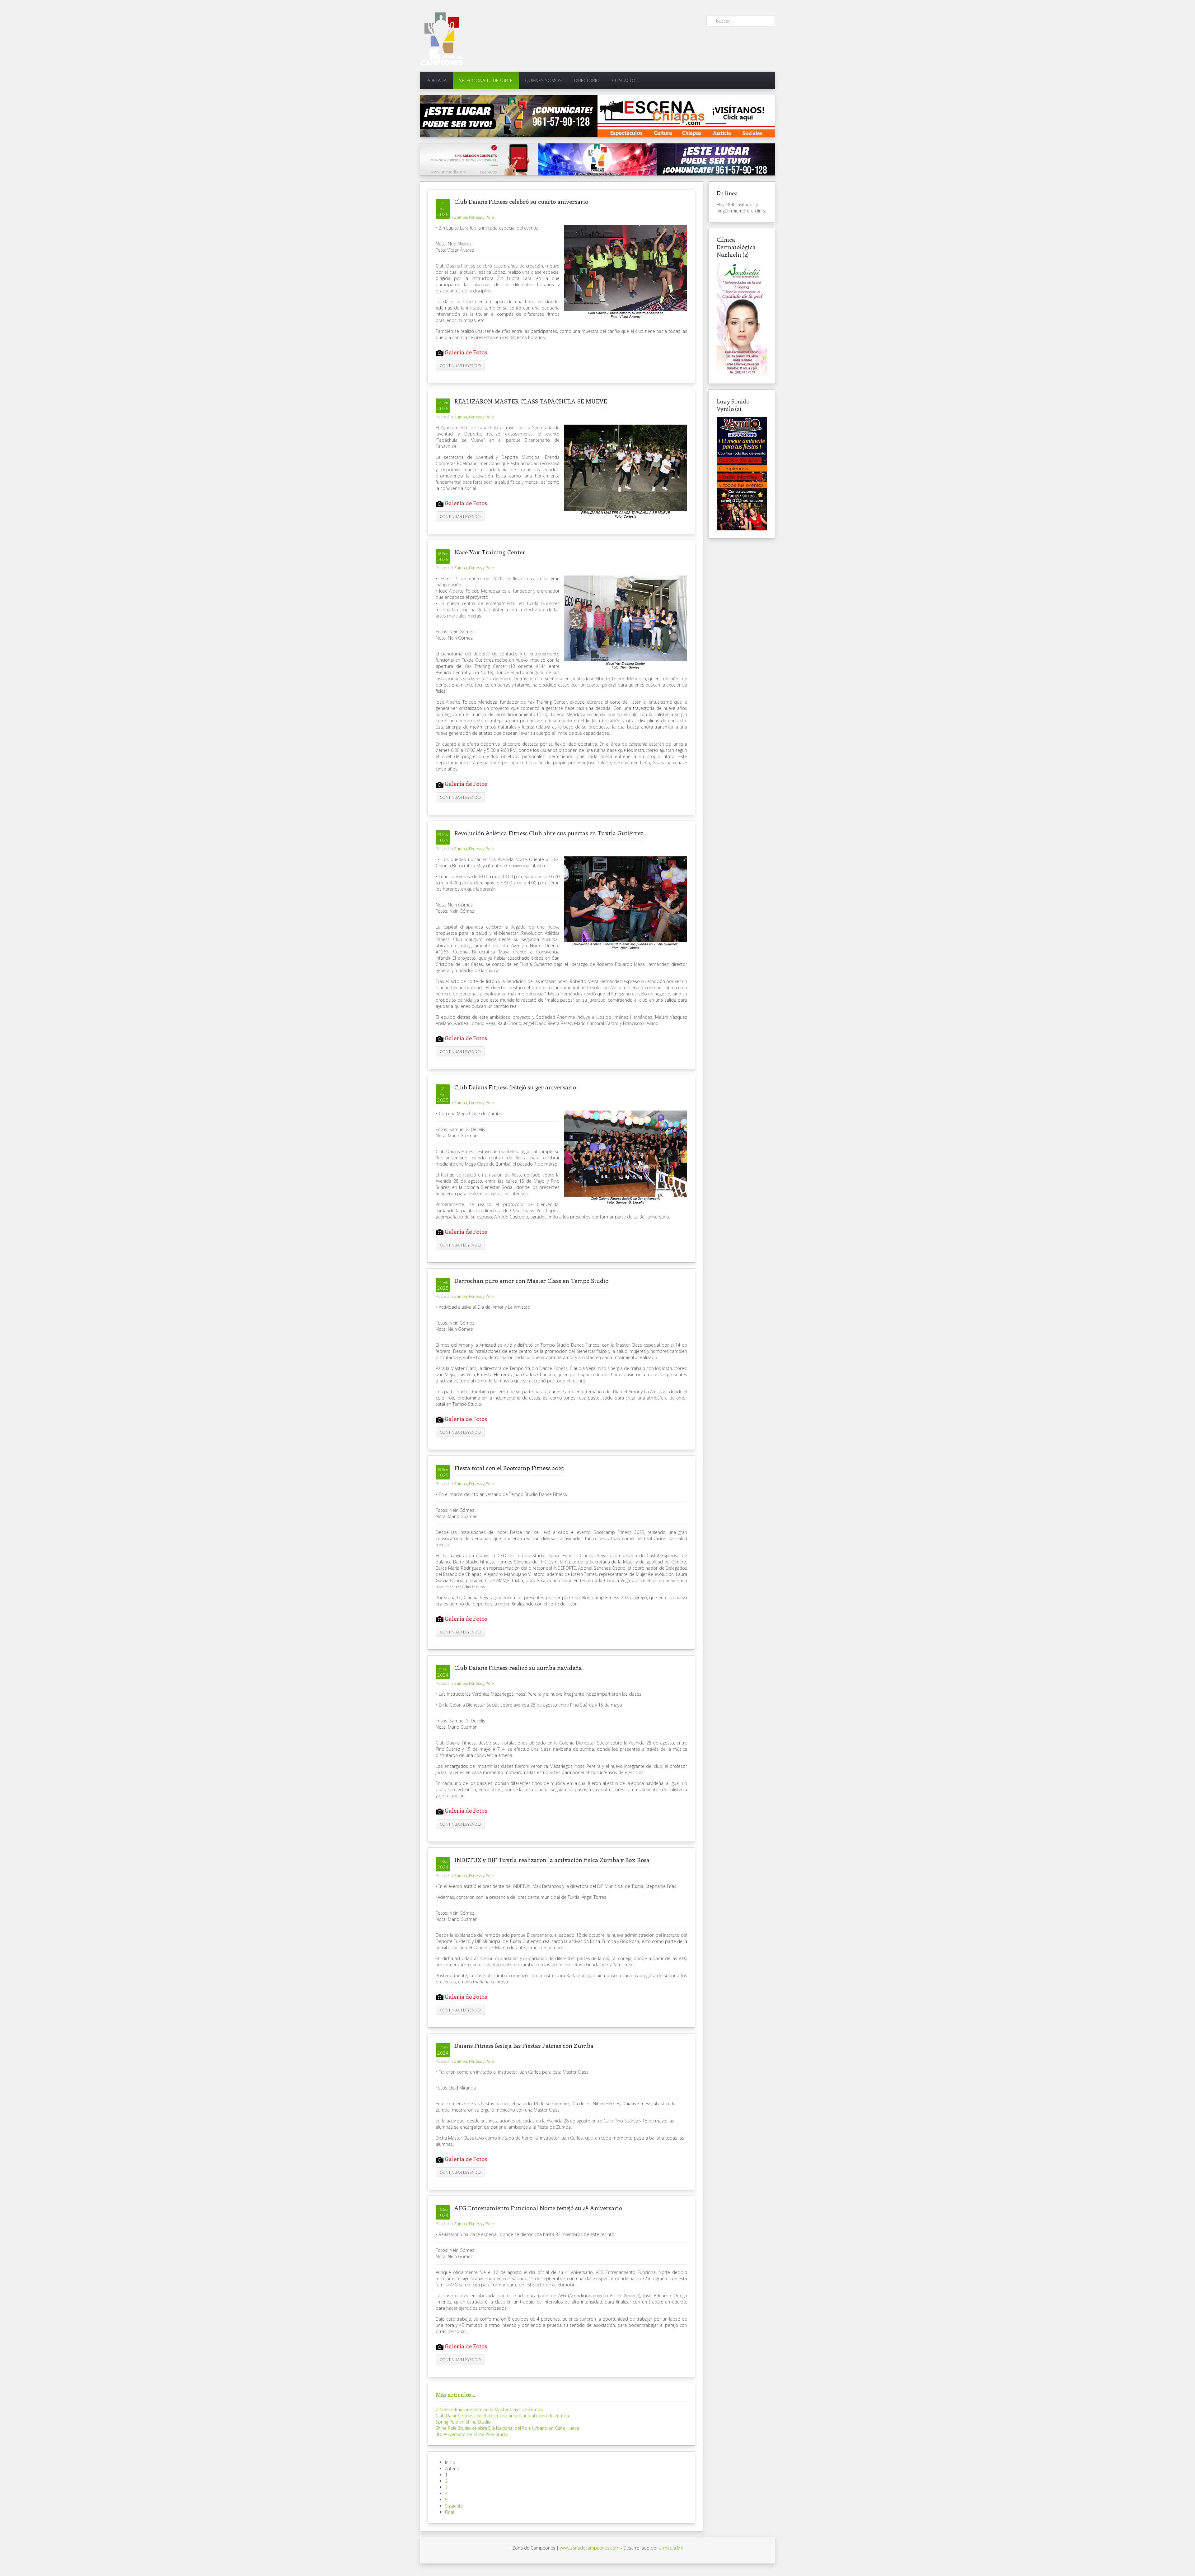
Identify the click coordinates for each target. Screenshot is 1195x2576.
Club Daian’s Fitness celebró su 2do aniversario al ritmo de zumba (502, 2416)
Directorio (587, 80)
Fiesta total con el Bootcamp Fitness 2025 (509, 1468)
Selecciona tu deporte (486, 80)
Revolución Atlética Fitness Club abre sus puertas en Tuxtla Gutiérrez (549, 833)
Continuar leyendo (460, 366)
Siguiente (454, 2506)
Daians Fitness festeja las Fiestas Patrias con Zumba (524, 2045)
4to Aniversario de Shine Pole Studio (472, 2434)
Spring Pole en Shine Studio (463, 2422)
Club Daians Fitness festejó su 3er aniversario (515, 1087)
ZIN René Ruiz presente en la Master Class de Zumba (489, 2409)
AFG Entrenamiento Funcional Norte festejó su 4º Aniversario (538, 2208)
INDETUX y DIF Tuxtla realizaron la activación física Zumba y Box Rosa (552, 1860)
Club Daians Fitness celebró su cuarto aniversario (521, 201)
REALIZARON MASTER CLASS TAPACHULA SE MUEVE (531, 401)
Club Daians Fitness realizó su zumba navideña (518, 1668)
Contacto (624, 80)
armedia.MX (671, 2548)
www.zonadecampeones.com (590, 2548)
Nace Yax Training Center (490, 552)
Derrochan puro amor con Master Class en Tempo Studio (531, 1281)
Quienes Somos (543, 80)
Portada (436, 80)
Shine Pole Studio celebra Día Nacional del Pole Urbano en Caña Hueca (507, 2428)
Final (450, 2512)
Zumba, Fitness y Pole (474, 217)
